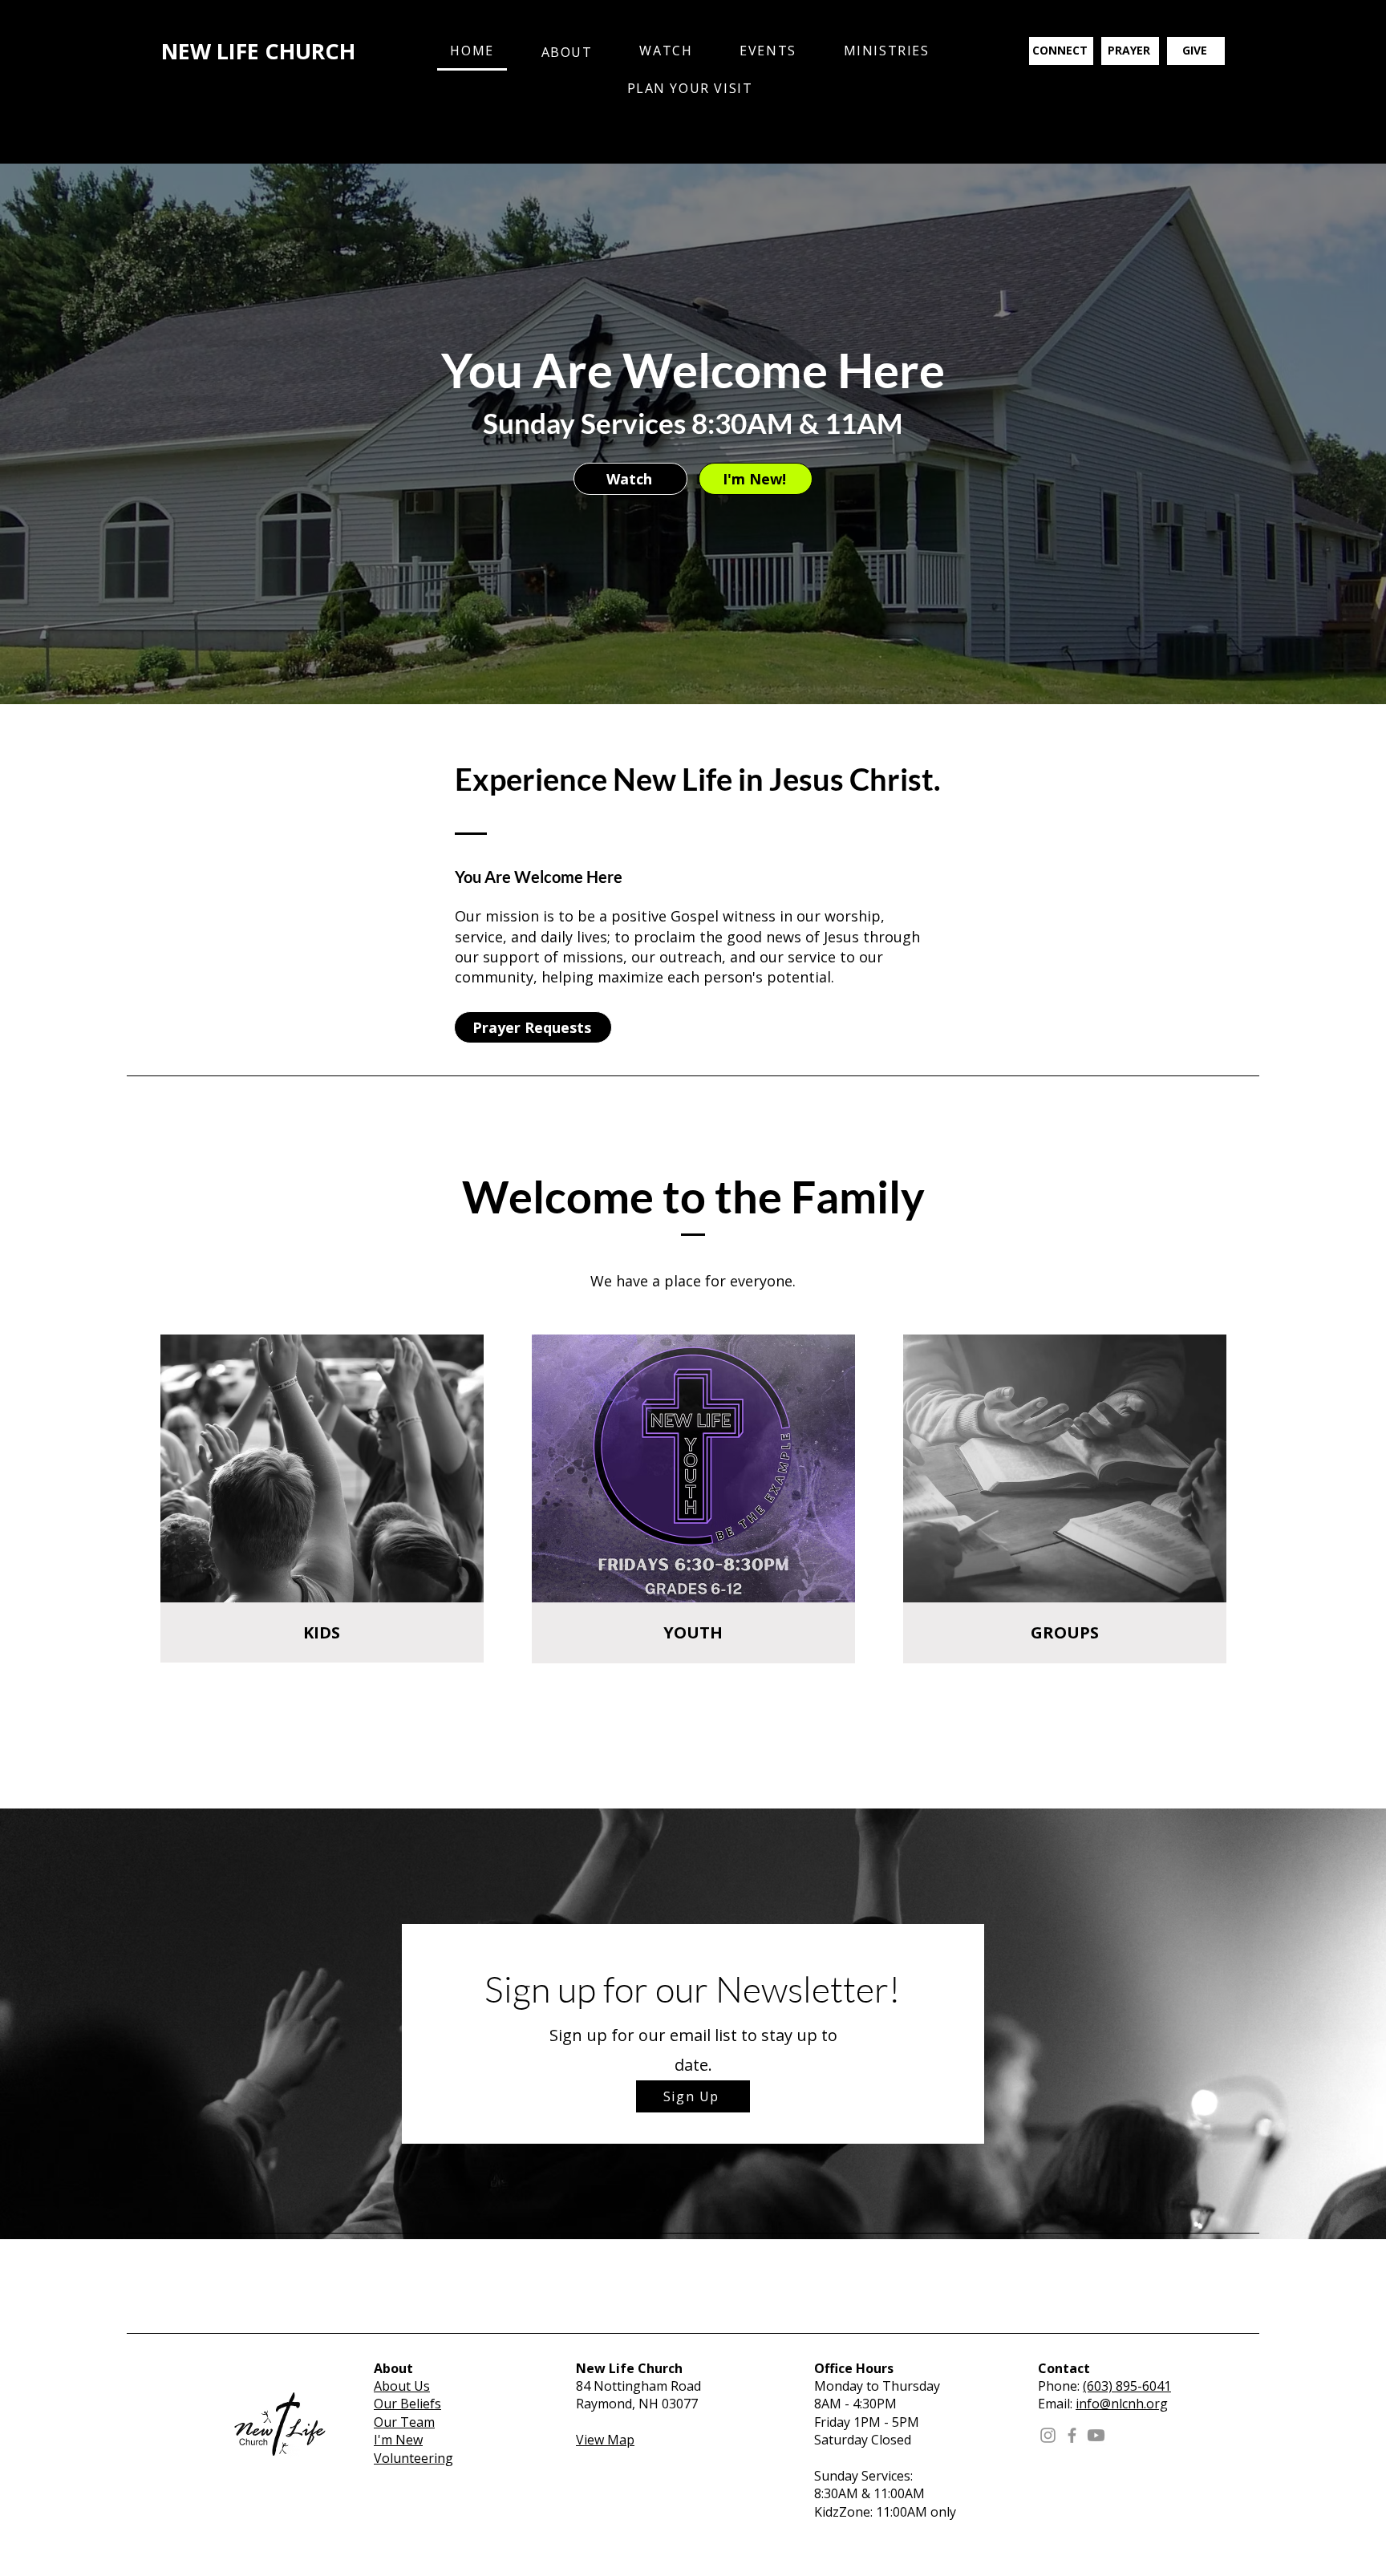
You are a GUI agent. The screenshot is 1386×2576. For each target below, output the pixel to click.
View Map (605, 2440)
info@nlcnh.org (1122, 2404)
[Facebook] (1072, 2435)
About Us (402, 2386)
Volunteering (413, 2458)
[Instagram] (1048, 2435)
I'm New (398, 2440)
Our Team (404, 2422)
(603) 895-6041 (1127, 2386)
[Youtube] (1096, 2435)
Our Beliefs (407, 2404)
